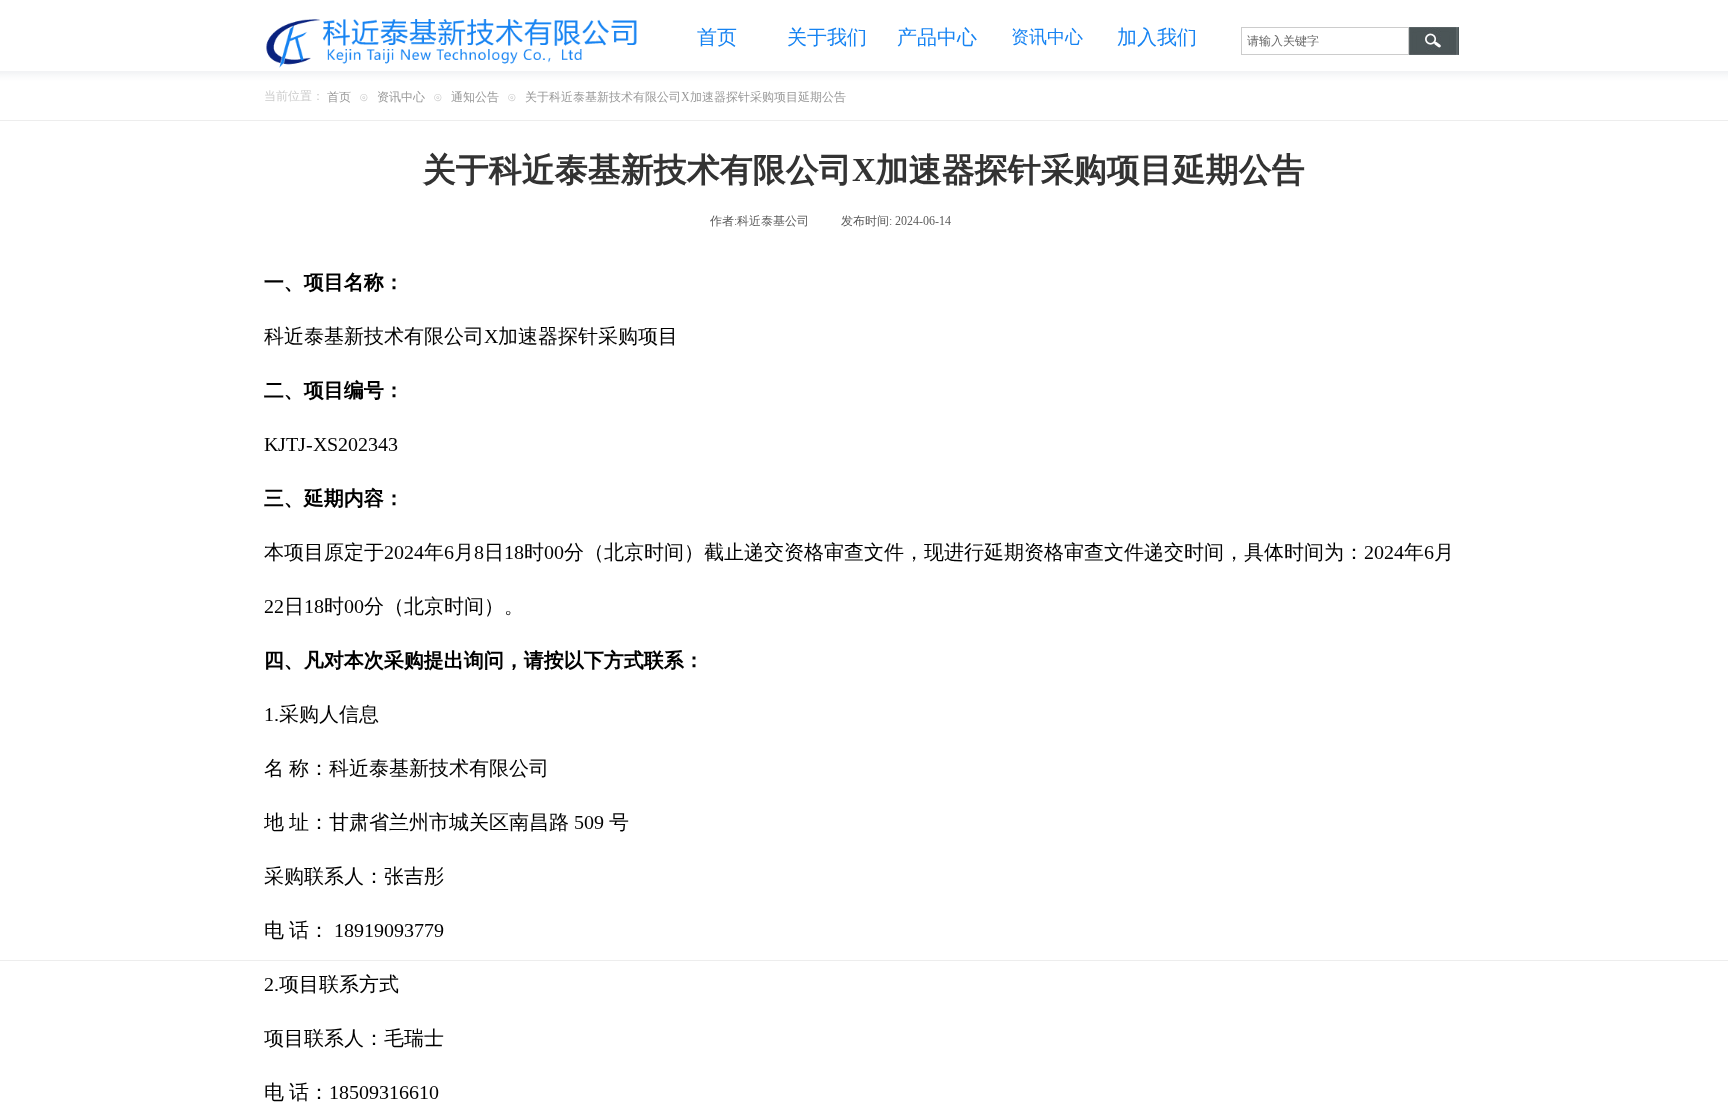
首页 (717, 37)
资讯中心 (401, 97)
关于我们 (827, 37)
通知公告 (475, 97)
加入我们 (1157, 37)
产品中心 (937, 37)
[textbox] (1325, 41)
